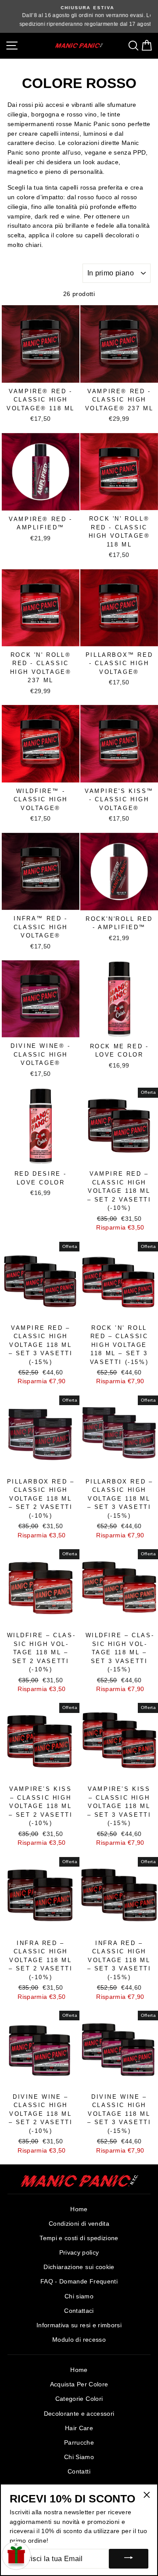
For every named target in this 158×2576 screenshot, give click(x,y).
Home (79, 2209)
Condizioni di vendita (79, 2224)
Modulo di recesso (79, 2340)
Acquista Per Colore (79, 2384)
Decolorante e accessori (79, 2414)
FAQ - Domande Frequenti (79, 2282)
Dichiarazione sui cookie (79, 2267)
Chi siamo (79, 2296)
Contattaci (79, 2311)
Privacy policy (79, 2253)
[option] (79, 16)
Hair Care (79, 2428)
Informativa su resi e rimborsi (79, 2325)
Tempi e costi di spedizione (79, 2238)
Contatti (79, 2472)
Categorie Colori (79, 2399)
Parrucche (79, 2443)
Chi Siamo (79, 2457)
